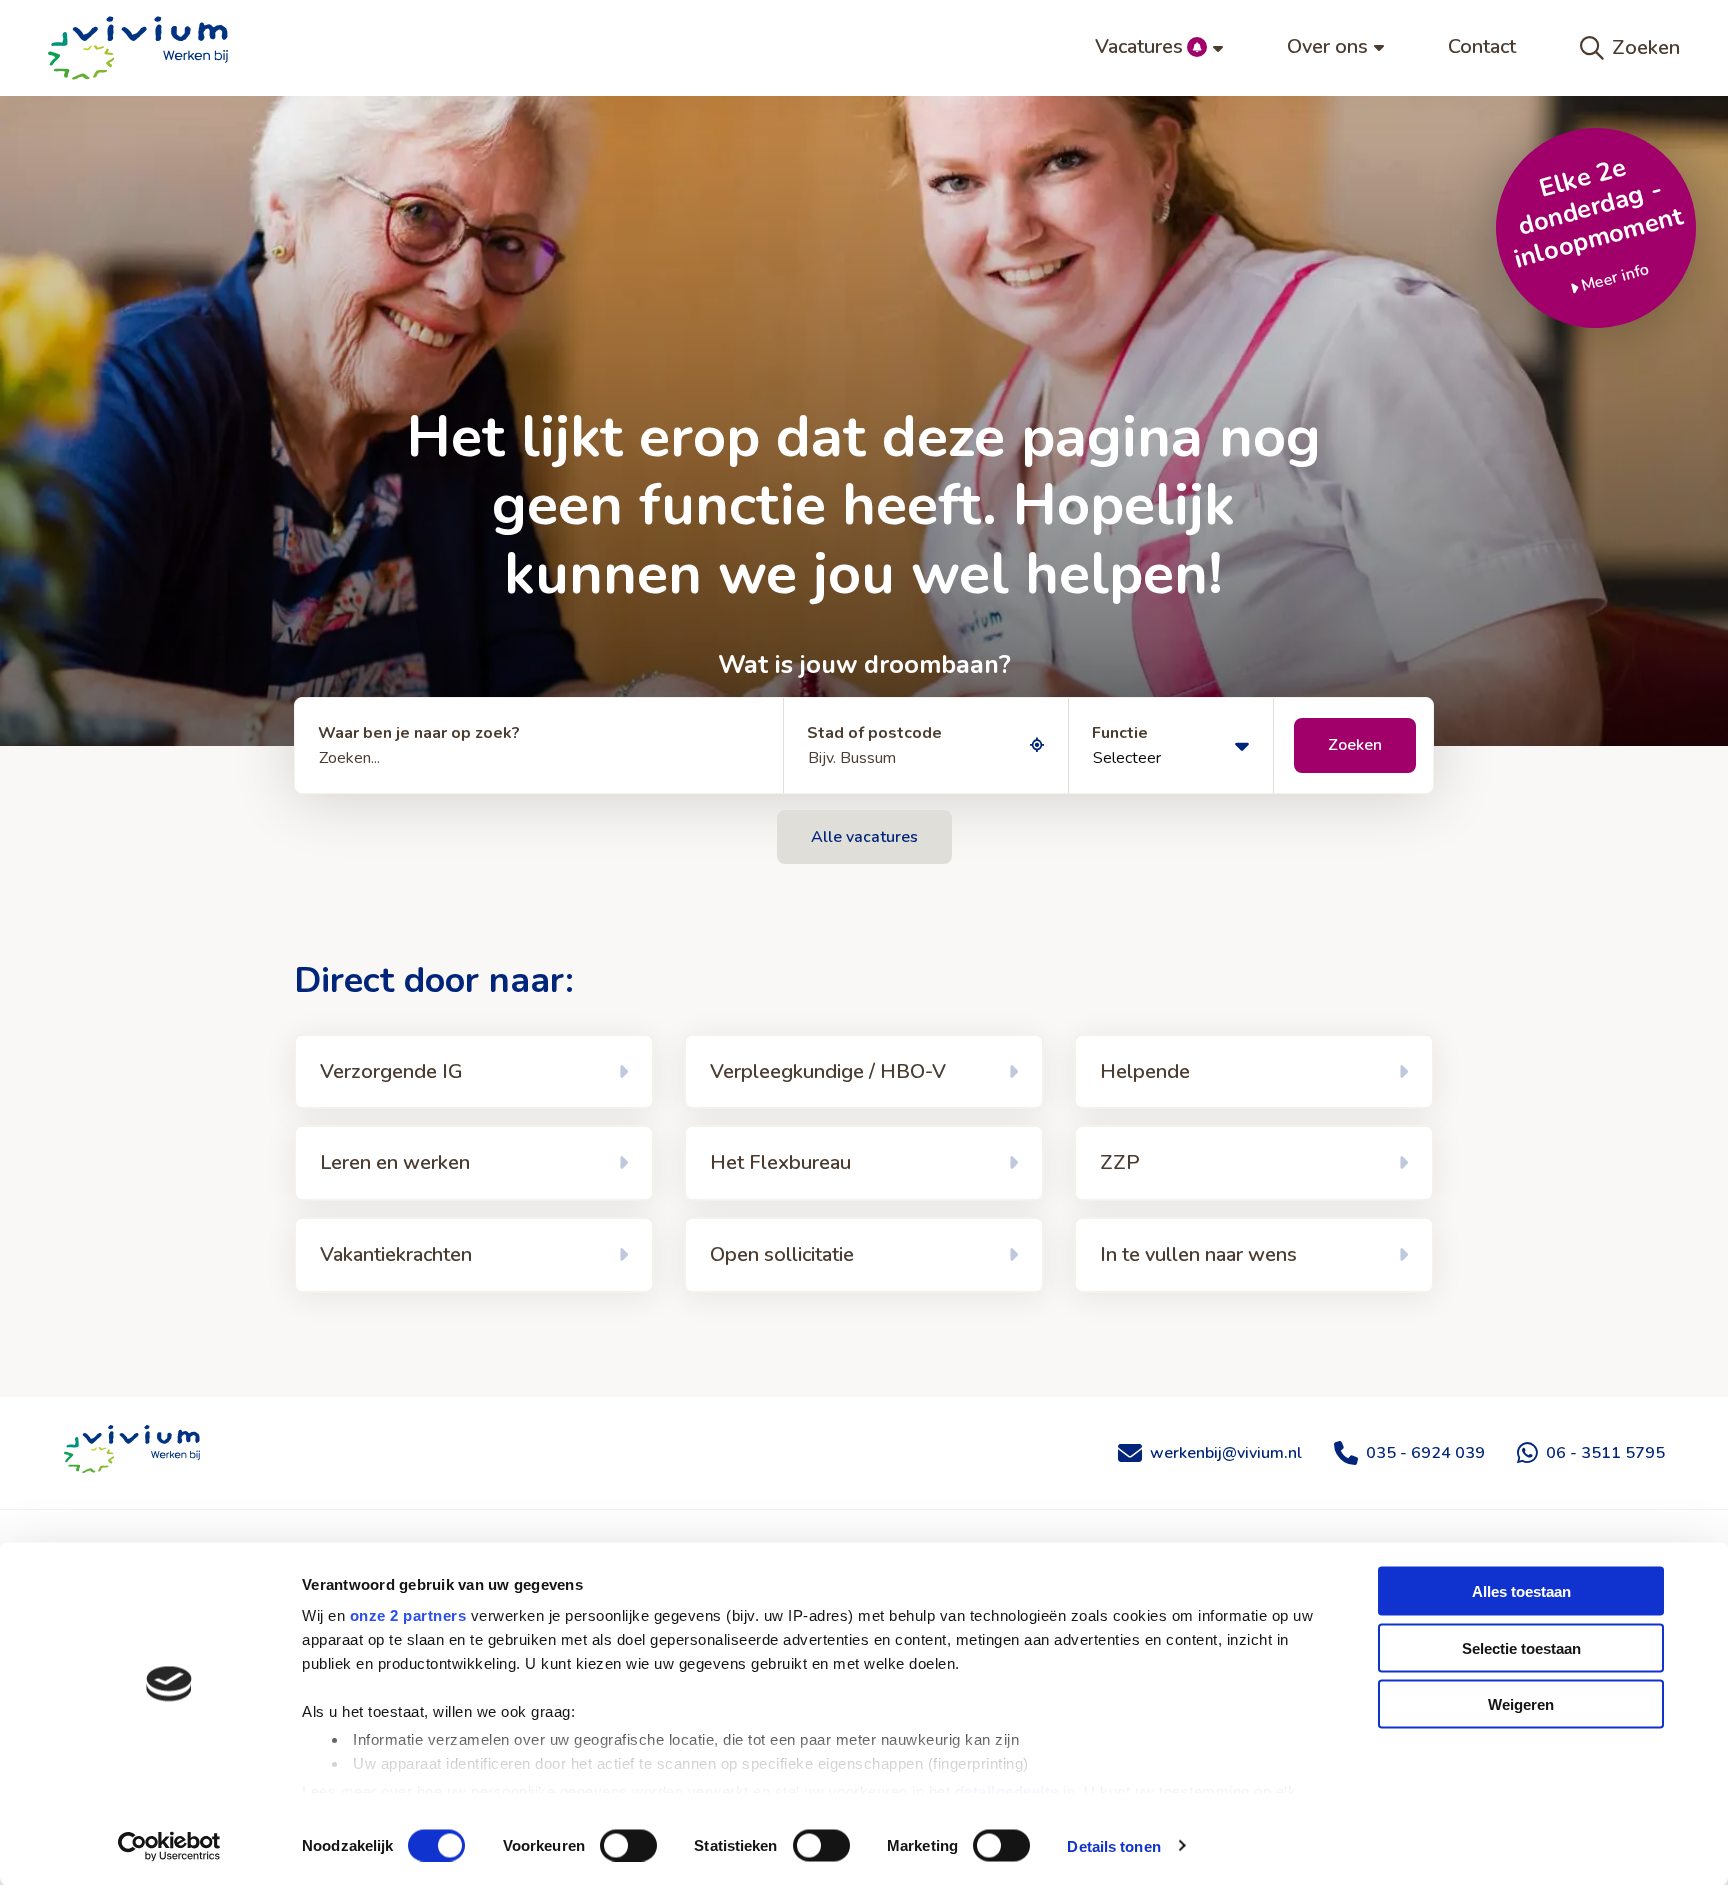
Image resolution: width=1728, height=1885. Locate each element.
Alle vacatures (864, 837)
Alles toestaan (1521, 1591)
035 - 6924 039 (1425, 1453)
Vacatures (1139, 46)
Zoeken (1646, 47)
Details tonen (1113, 1845)
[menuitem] (1159, 48)
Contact (1482, 46)
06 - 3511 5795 (1605, 1453)
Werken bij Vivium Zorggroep (132, 1449)
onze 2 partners (408, 1615)
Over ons (1327, 46)
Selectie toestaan (1521, 1647)
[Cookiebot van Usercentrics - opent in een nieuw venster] (169, 1846)
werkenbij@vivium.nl (1226, 1453)
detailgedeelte (1007, 1790)
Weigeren (1521, 1704)
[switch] (628, 1845)
